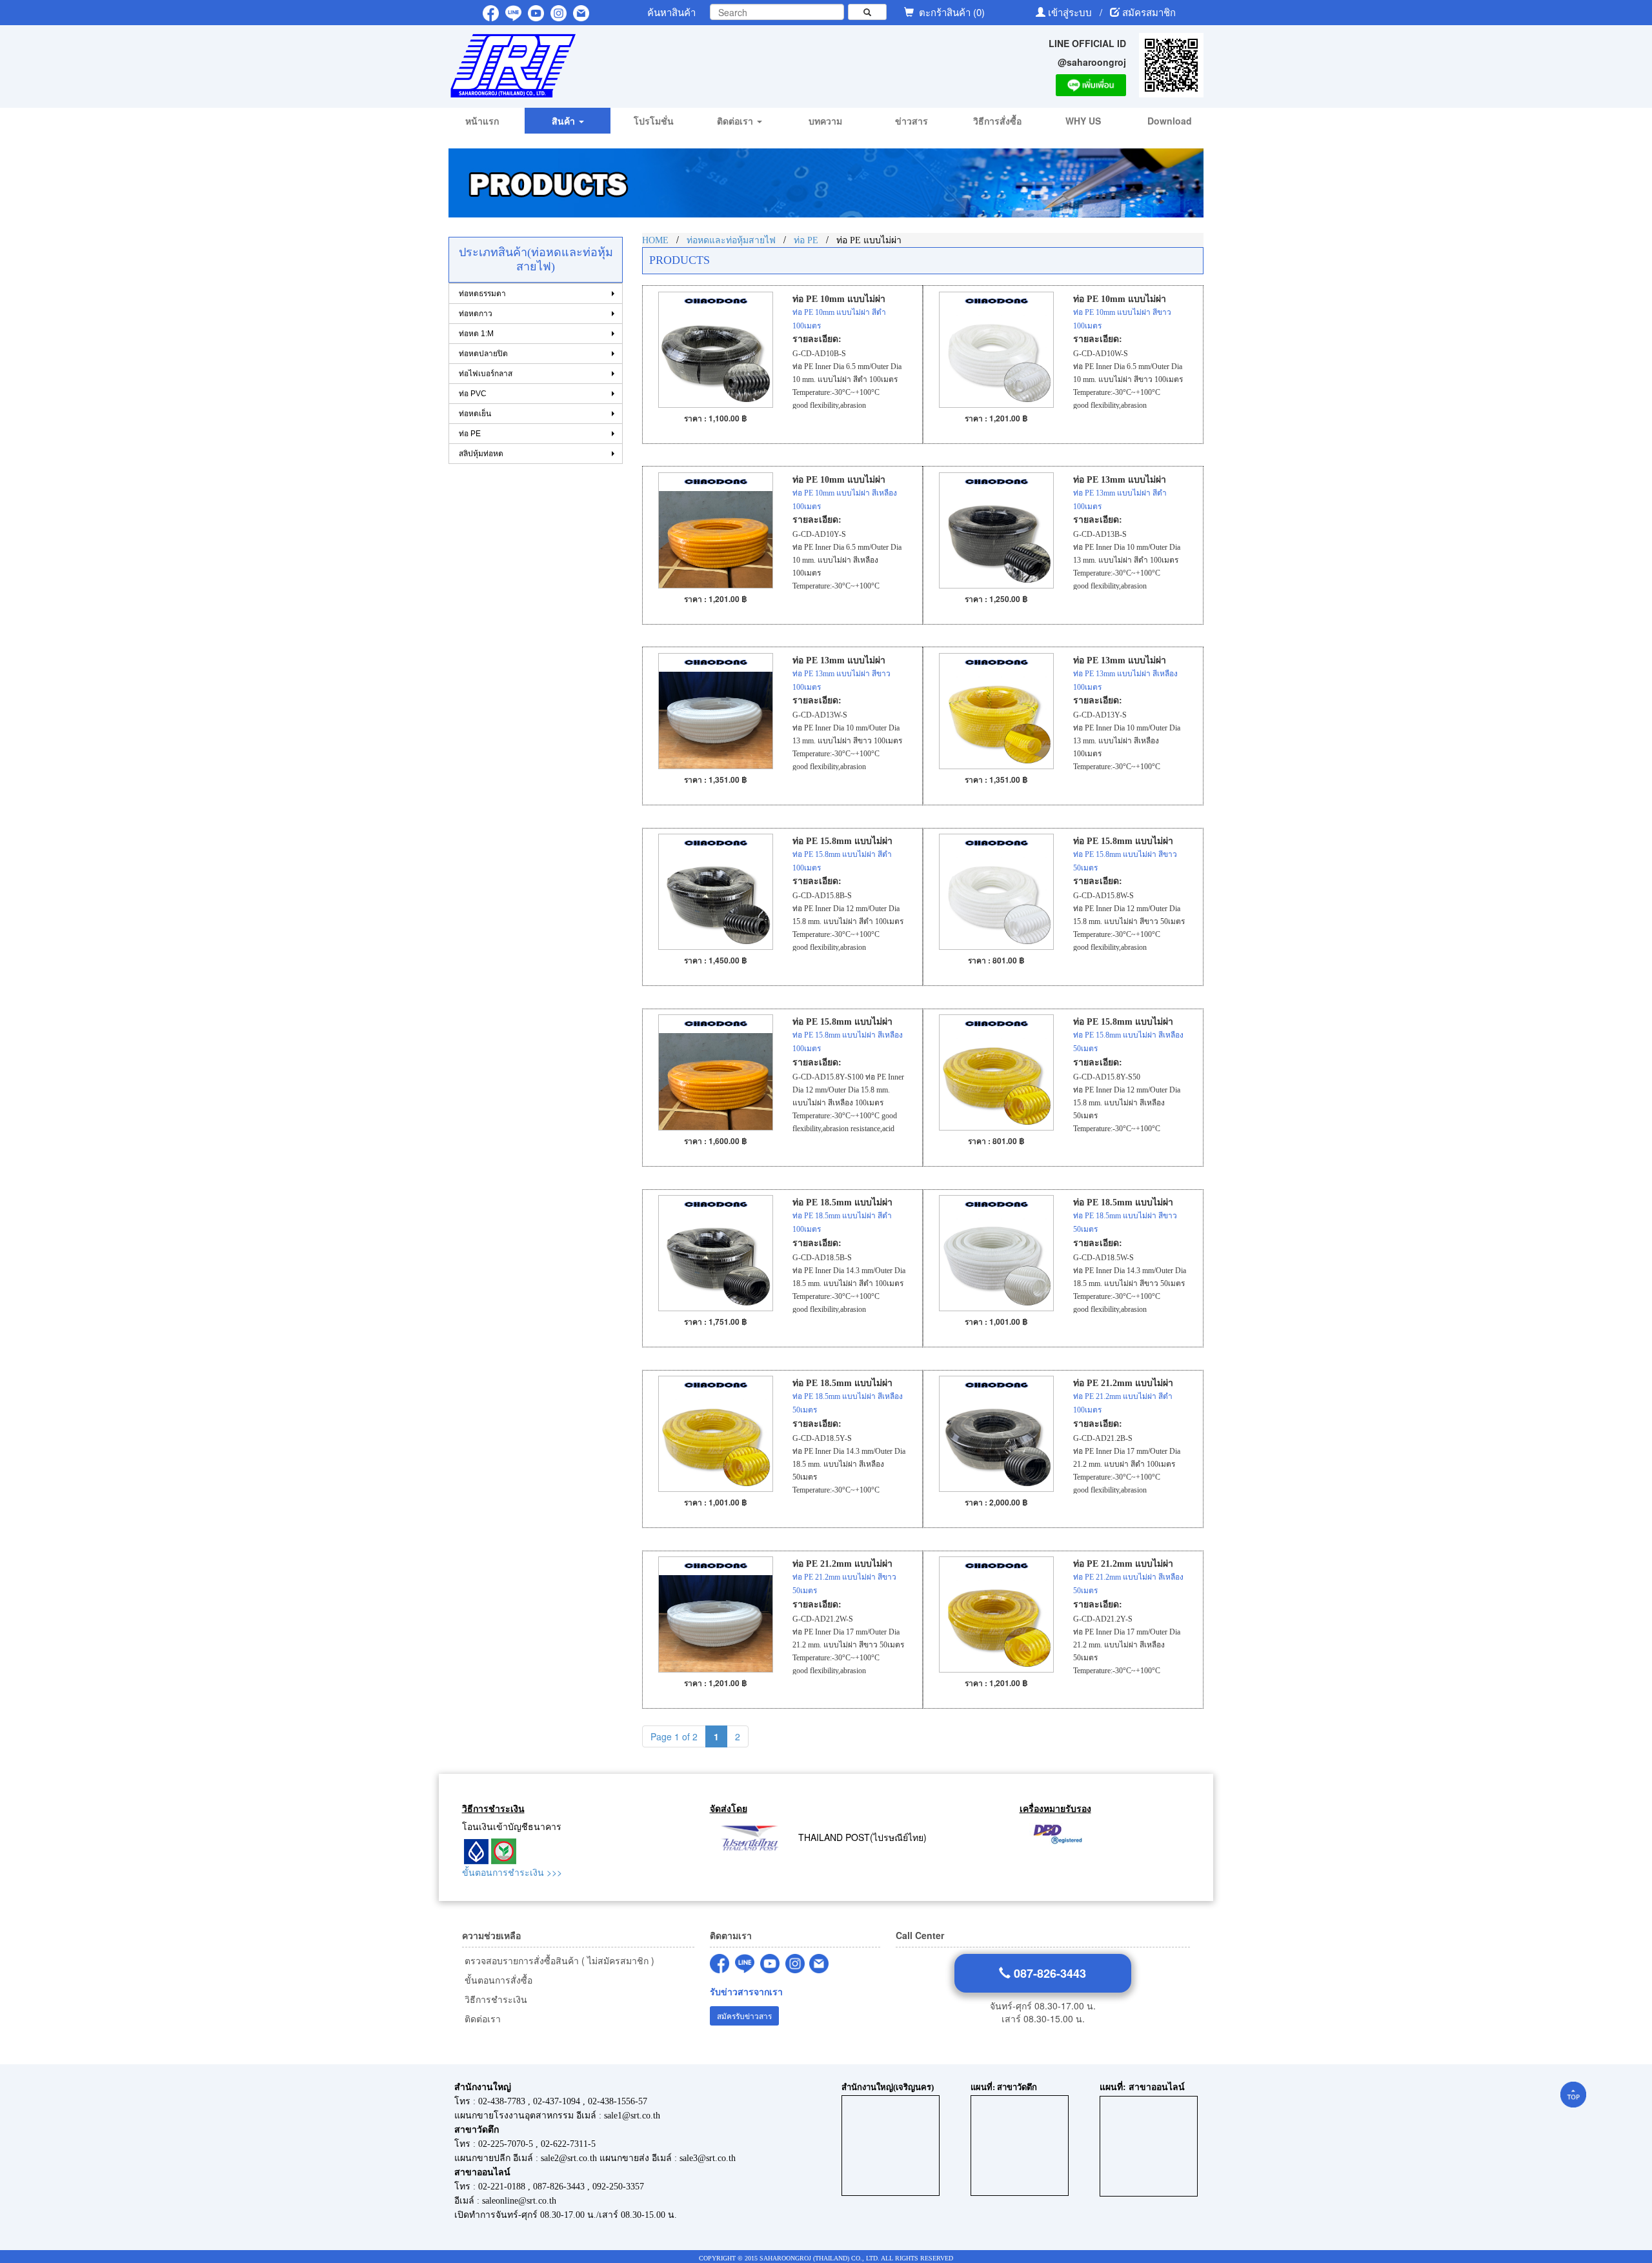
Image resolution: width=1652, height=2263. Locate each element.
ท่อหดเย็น (475, 414)
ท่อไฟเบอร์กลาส (486, 374)
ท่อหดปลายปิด (483, 354)
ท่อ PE (470, 434)
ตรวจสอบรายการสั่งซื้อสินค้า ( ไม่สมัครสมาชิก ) (558, 1960)
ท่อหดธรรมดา (482, 294)
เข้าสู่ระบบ (1071, 12)
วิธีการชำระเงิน (495, 1999)
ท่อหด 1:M (476, 334)
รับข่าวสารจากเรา (746, 1992)
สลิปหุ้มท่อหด (481, 454)
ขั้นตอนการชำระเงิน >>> (512, 1872)
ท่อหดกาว (476, 314)
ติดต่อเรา (481, 2018)
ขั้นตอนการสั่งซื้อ (497, 1980)
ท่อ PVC (473, 394)
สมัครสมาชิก (1149, 12)
